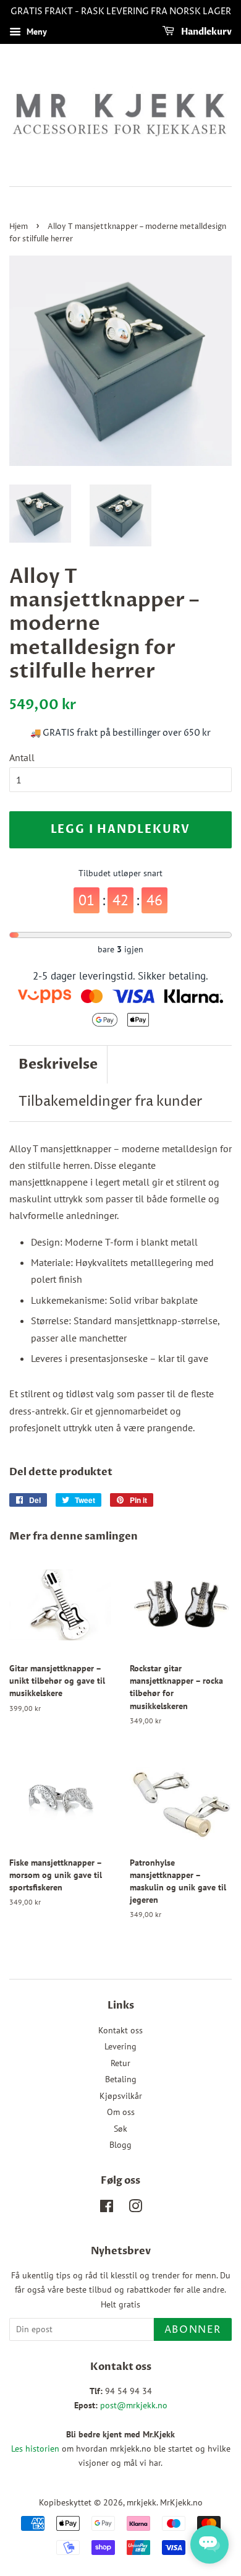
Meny (36, 32)
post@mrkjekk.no (134, 2405)
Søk (120, 2129)
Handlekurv (205, 32)
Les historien (35, 2449)
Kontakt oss (120, 2030)
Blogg (120, 2145)
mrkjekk (142, 2502)
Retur (120, 2063)
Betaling (121, 2079)
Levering (120, 2046)
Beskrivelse (58, 1064)
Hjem (19, 227)
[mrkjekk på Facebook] (107, 2208)
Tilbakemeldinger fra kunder (110, 1102)
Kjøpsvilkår (121, 2096)
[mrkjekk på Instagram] (135, 2208)
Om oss (121, 2112)
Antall (22, 757)
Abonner (193, 2330)
